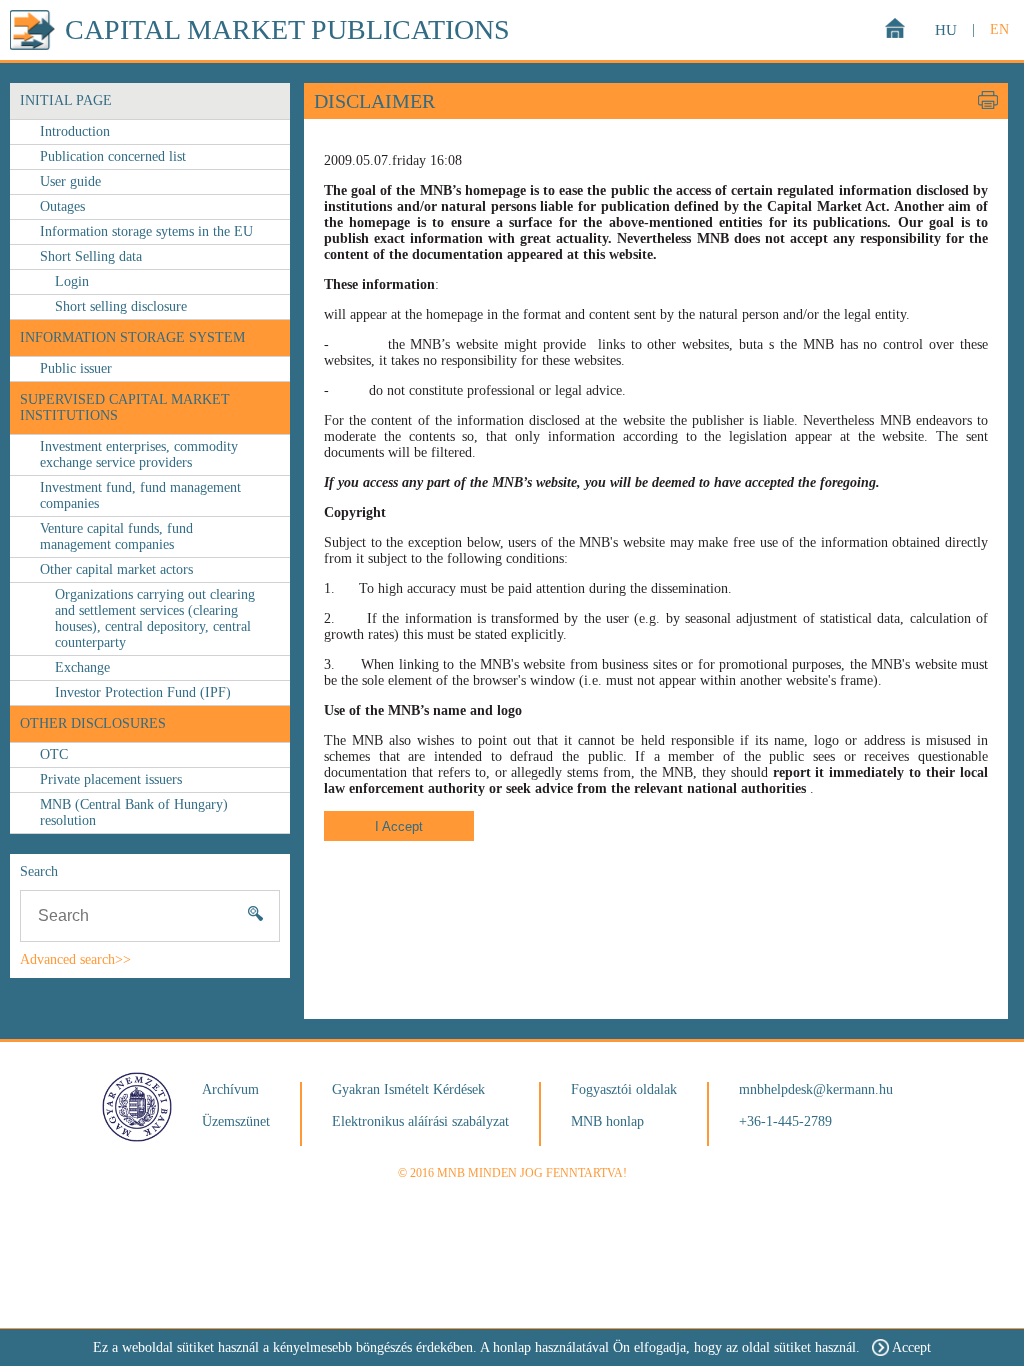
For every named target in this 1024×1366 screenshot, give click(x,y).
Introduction (75, 131)
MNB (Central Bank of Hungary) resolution (134, 812)
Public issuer (76, 368)
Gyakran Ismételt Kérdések (408, 1089)
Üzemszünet (236, 1121)
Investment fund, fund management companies (140, 495)
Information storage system (132, 337)
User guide (70, 181)
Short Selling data (91, 256)
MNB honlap (607, 1121)
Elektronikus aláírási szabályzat (420, 1121)
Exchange (82, 667)
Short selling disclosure (121, 306)
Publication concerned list (113, 156)
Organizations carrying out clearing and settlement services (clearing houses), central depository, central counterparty (155, 618)
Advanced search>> (75, 959)
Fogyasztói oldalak (624, 1089)
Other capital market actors (116, 569)
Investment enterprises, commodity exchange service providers (139, 454)
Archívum (230, 1089)
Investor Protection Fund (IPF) (143, 692)
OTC (54, 754)
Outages (62, 206)
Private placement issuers (111, 779)
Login (72, 281)
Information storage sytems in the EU (146, 231)
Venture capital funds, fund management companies (116, 536)
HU (946, 30)
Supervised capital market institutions (125, 407)
